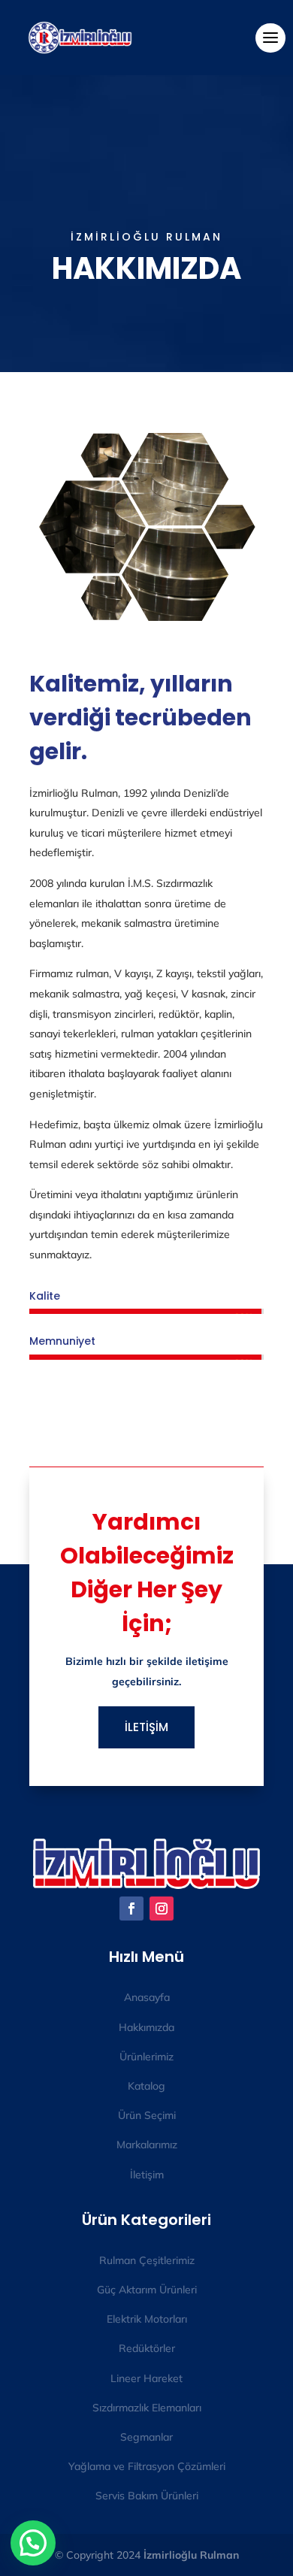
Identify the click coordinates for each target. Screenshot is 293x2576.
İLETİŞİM (146, 1727)
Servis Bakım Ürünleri (147, 2496)
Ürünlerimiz (146, 2057)
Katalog (146, 2086)
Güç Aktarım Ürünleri (147, 2290)
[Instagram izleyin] (162, 1909)
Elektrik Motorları (147, 2319)
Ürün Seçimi (147, 2115)
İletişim (147, 2175)
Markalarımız (147, 2145)
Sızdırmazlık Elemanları (147, 2408)
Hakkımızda (146, 2027)
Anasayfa (147, 1997)
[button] (33, 2543)
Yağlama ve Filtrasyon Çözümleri (147, 2466)
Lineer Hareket (146, 2378)
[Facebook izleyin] (131, 1909)
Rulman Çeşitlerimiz (147, 2260)
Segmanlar (146, 2437)
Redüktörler (147, 2348)
